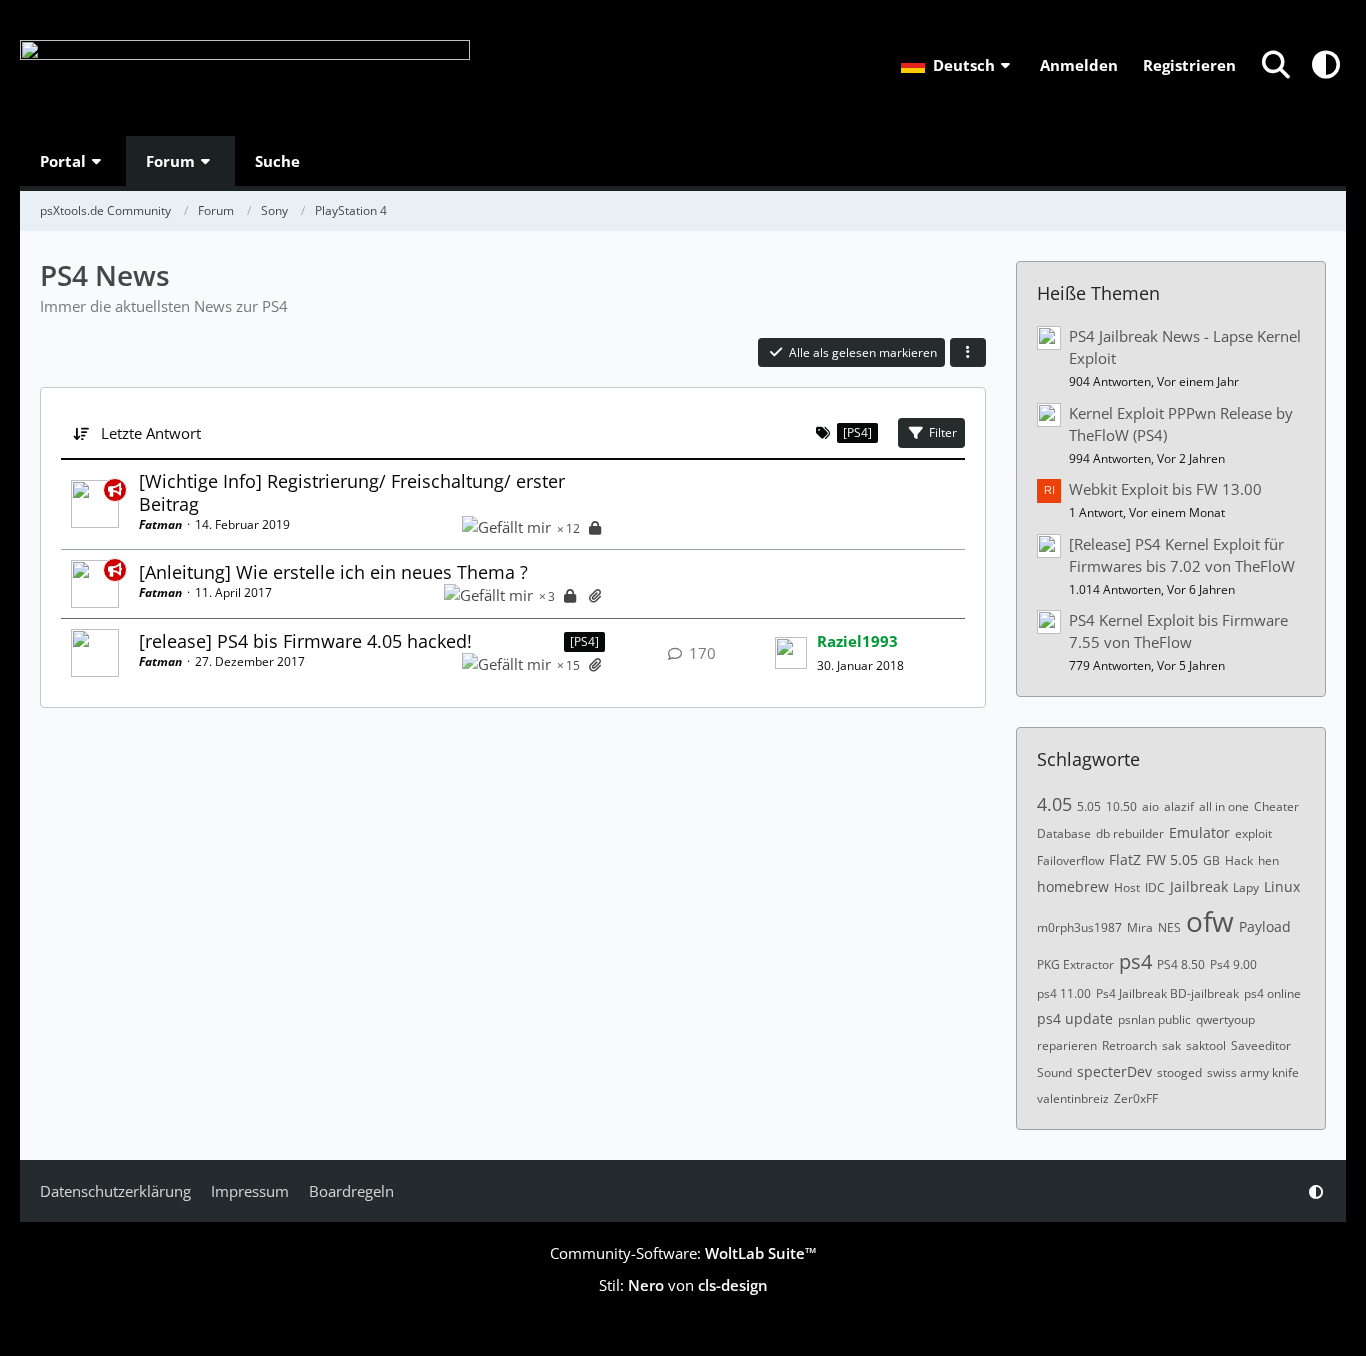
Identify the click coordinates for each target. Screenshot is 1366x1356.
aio (1150, 806)
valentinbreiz (1073, 1098)
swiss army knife (1253, 1072)
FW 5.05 (1172, 859)
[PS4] (584, 641)
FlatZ (1125, 859)
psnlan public (1154, 1019)
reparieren (1067, 1045)
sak (1171, 1045)
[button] (958, 65)
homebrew (1073, 886)
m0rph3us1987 (1079, 927)
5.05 (1089, 806)
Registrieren (1189, 65)
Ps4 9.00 (1233, 964)
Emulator (1199, 832)
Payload (1265, 926)
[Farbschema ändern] (1326, 65)
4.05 (1054, 804)
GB (1211, 860)
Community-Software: (683, 1253)
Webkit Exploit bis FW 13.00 (1165, 489)
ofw (1210, 921)
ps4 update (1075, 1018)
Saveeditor (1261, 1045)
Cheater (1276, 806)
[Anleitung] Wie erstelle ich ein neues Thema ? (333, 572)
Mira (1140, 927)
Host (1127, 887)
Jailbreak (1199, 886)
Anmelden (1079, 65)
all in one (1224, 806)
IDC (1155, 887)
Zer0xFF (1136, 1098)
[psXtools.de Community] (245, 68)
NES (1169, 927)
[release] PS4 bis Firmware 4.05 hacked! (305, 641)
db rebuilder (1130, 833)
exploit (1253, 833)
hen (1268, 860)
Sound (1054, 1072)
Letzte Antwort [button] (151, 433)
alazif (1179, 806)
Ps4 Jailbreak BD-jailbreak (1167, 993)
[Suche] (1276, 65)
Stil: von (683, 1285)
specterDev (1114, 1071)
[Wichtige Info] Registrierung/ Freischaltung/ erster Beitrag (352, 492)
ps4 (1135, 961)
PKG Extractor (1075, 964)
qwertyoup (1225, 1019)
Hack (1239, 860)
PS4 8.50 (1181, 964)
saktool (1206, 1045)
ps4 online (1272, 993)
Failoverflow (1070, 860)
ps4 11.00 (1064, 993)
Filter (943, 432)
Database (1064, 833)
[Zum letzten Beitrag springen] (791, 653)
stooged (1179, 1072)
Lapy (1246, 887)
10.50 (1121, 806)
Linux (1282, 886)
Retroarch (1129, 1045)
